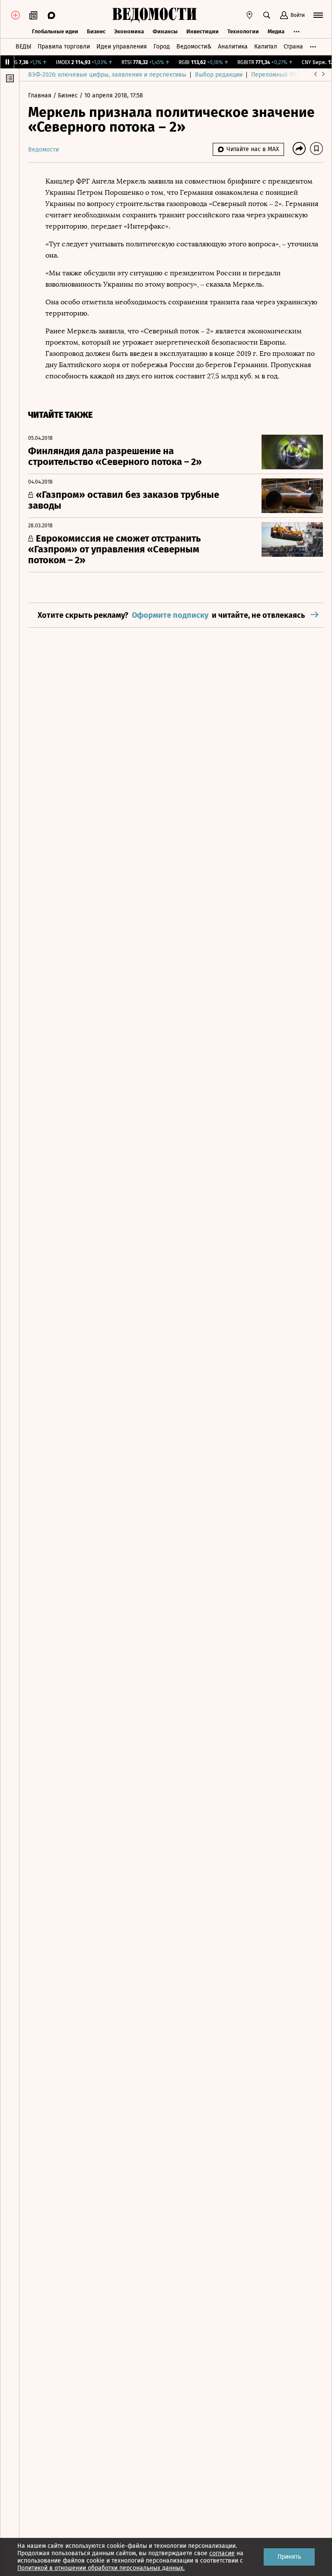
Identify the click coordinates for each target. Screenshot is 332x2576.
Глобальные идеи (55, 31)
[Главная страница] (154, 15)
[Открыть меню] (318, 15)
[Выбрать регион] (249, 15)
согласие (222, 2553)
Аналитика (233, 47)
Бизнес (96, 31)
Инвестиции (203, 31)
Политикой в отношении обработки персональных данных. (101, 2568)
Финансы (165, 31)
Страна (293, 47)
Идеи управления (122, 47)
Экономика (129, 31)
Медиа (276, 31)
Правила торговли (64, 47)
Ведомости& (194, 47)
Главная (41, 95)
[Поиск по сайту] (267, 15)
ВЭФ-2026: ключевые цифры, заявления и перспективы (107, 75)
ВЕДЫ (23, 47)
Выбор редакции (219, 75)
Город (162, 47)
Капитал (266, 47)
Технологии (243, 31)
